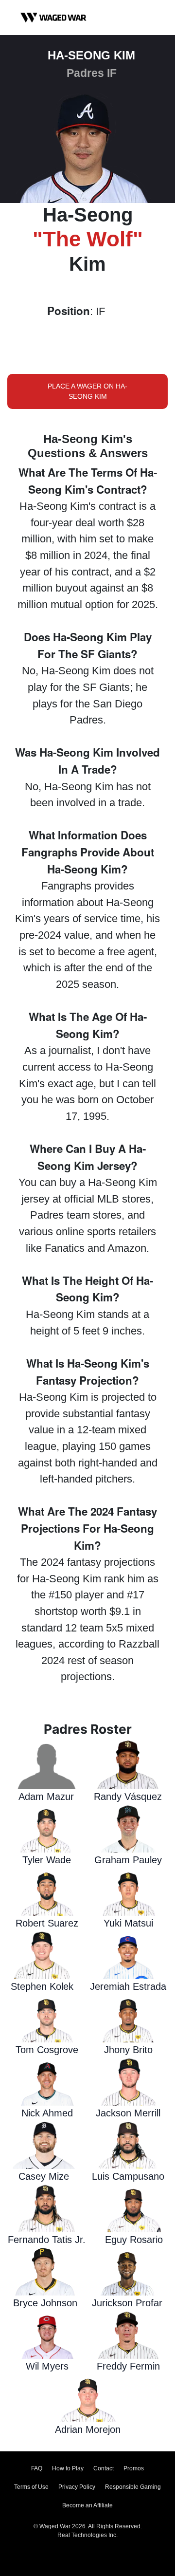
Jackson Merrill (128, 2113)
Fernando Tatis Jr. (47, 2240)
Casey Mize (44, 2176)
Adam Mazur (46, 1797)
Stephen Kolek (42, 1986)
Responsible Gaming (133, 2487)
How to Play (68, 2468)
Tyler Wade (47, 1860)
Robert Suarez (47, 1923)
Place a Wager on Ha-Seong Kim (87, 391)
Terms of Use (31, 2487)
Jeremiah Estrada (128, 1986)
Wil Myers (47, 2366)
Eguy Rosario (134, 2240)
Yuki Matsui (128, 1923)
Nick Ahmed (47, 2113)
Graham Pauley (128, 1860)
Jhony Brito (128, 2050)
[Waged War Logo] (53, 18)
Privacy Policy (77, 2487)
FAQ (37, 2468)
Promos (134, 2468)
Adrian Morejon (88, 2429)
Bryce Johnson (45, 2303)
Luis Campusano (128, 2176)
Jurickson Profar (127, 2303)
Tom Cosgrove (47, 2050)
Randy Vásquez (128, 1797)
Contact (104, 2468)
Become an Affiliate (87, 2505)
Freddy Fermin (128, 2366)
